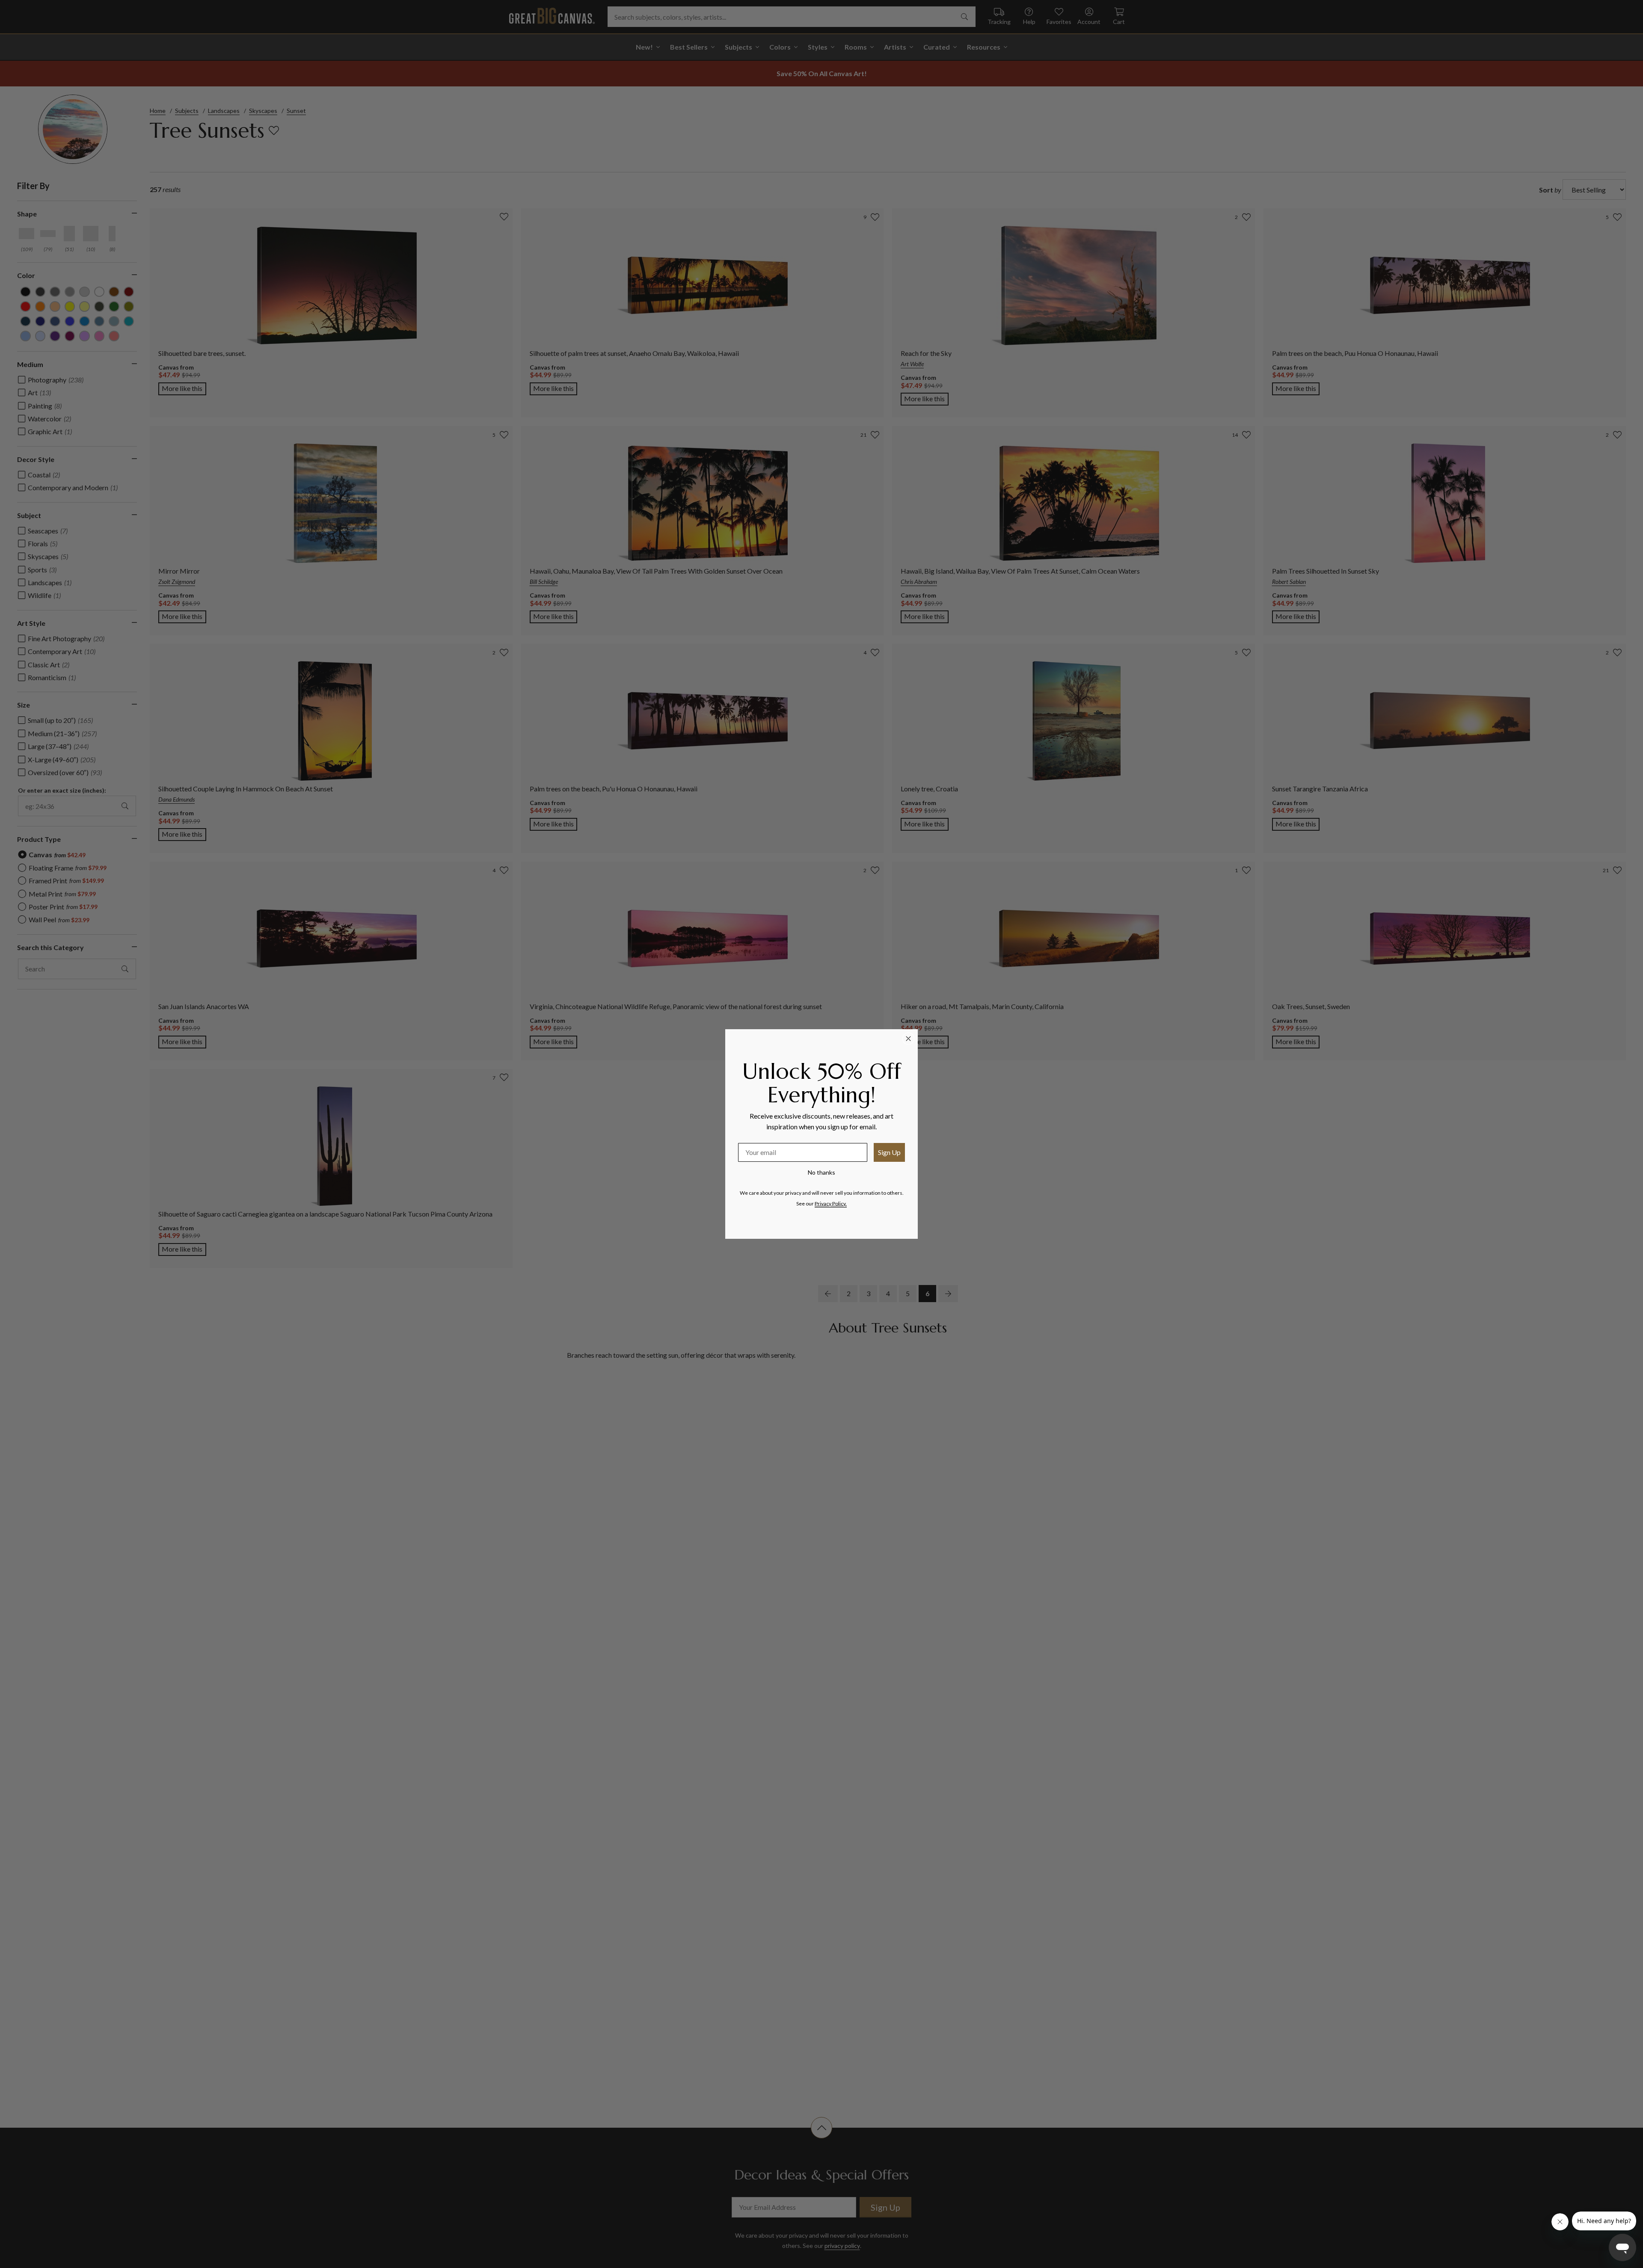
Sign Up (889, 1152)
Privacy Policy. (831, 1204)
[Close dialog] (908, 1039)
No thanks (821, 1172)
